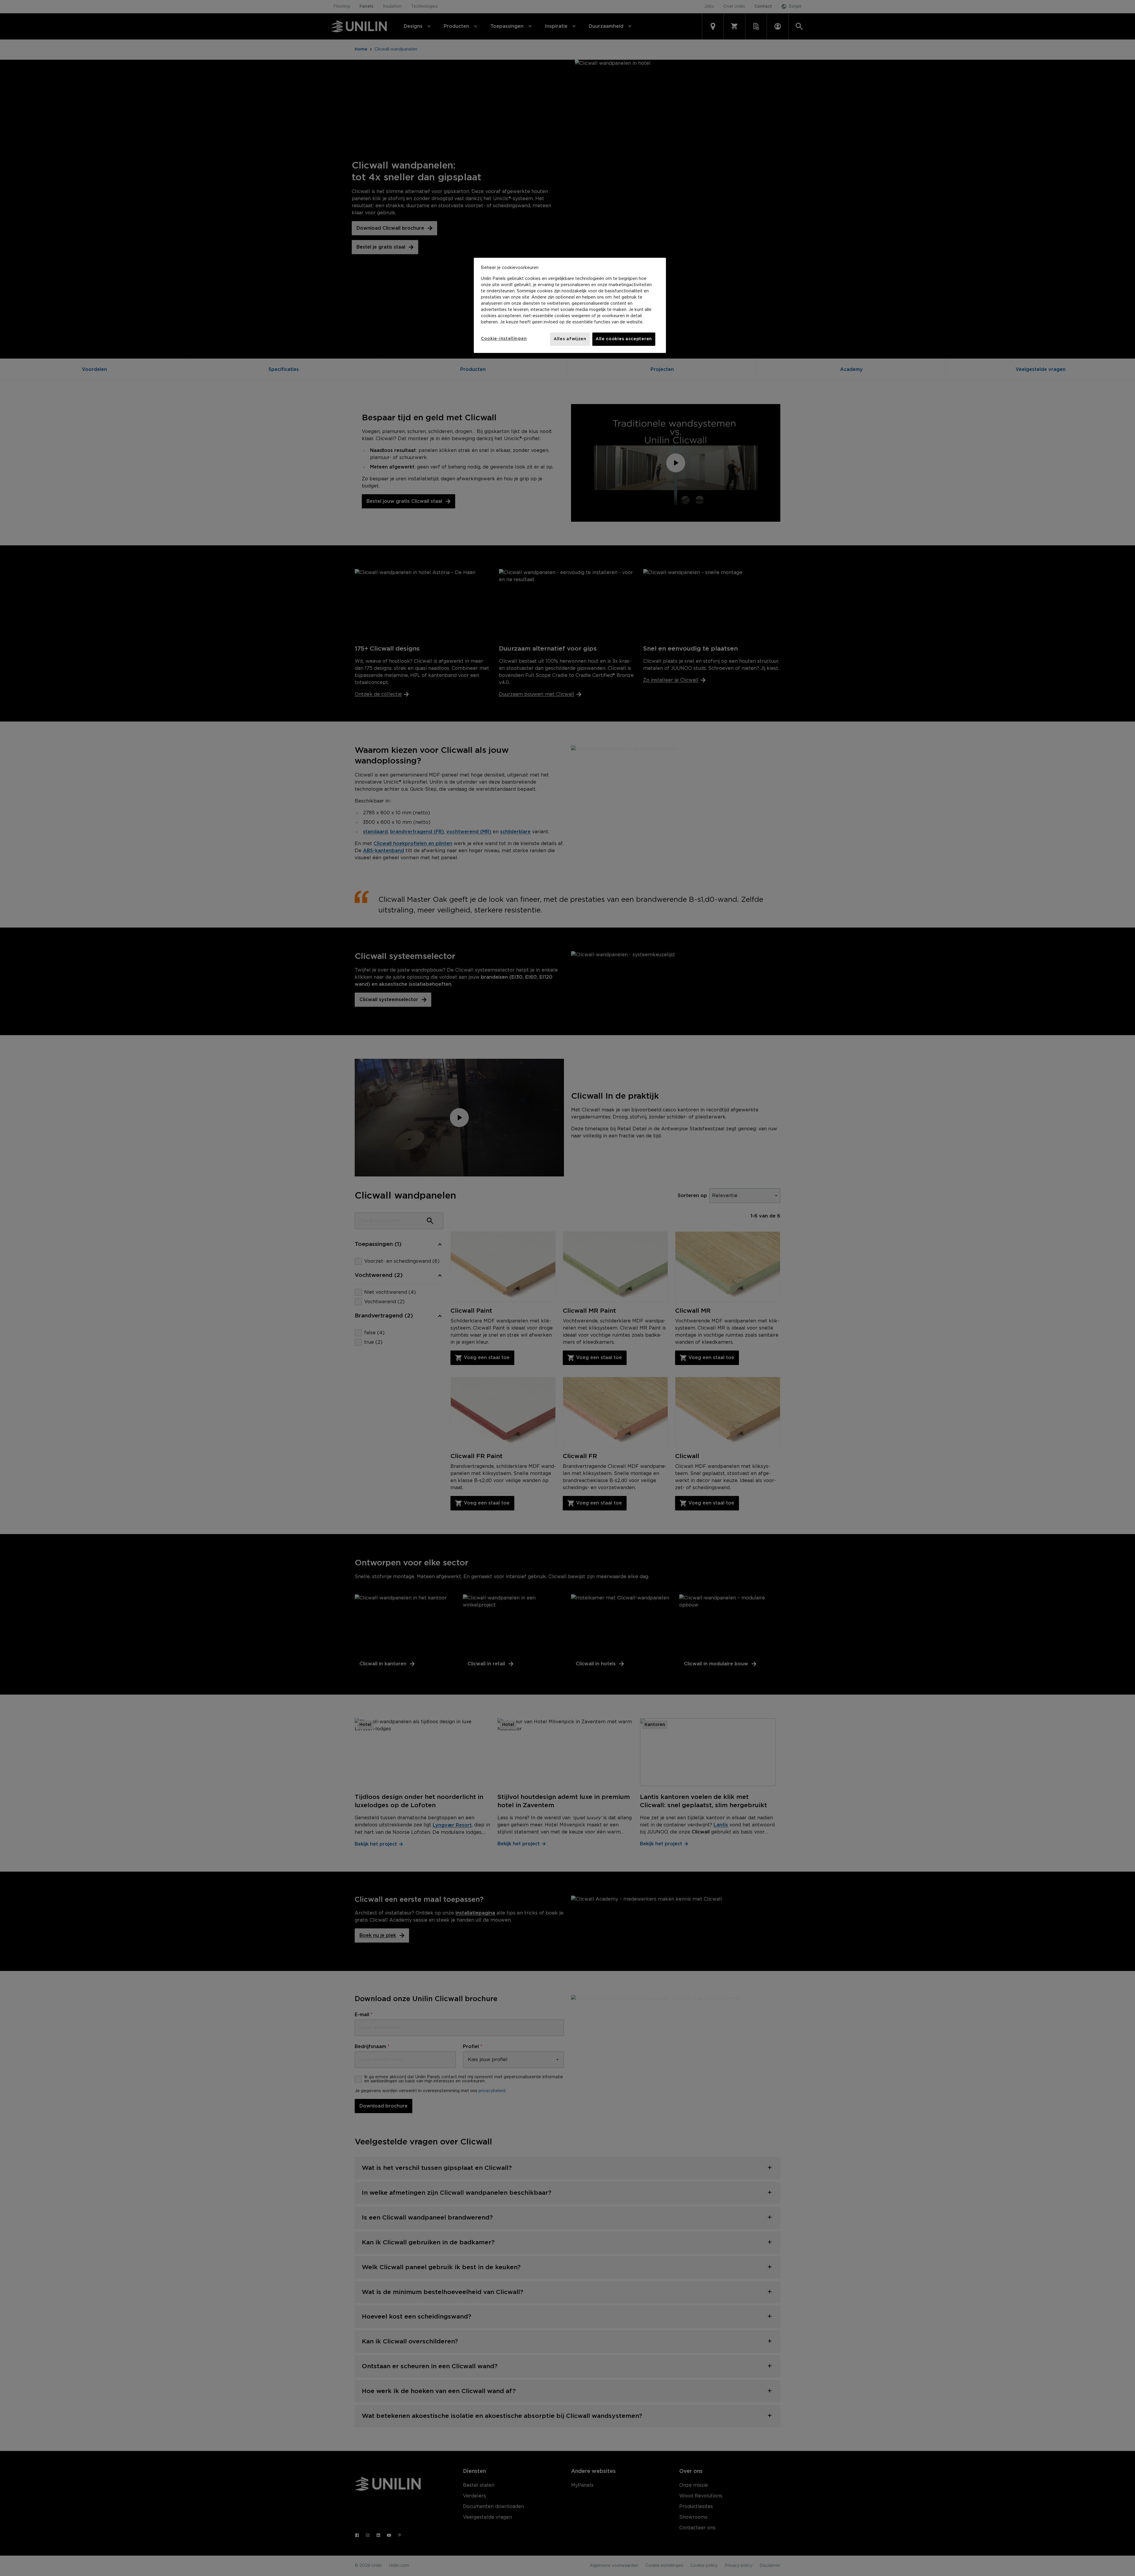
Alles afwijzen (570, 339)
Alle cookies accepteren (624, 339)
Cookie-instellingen (504, 339)
